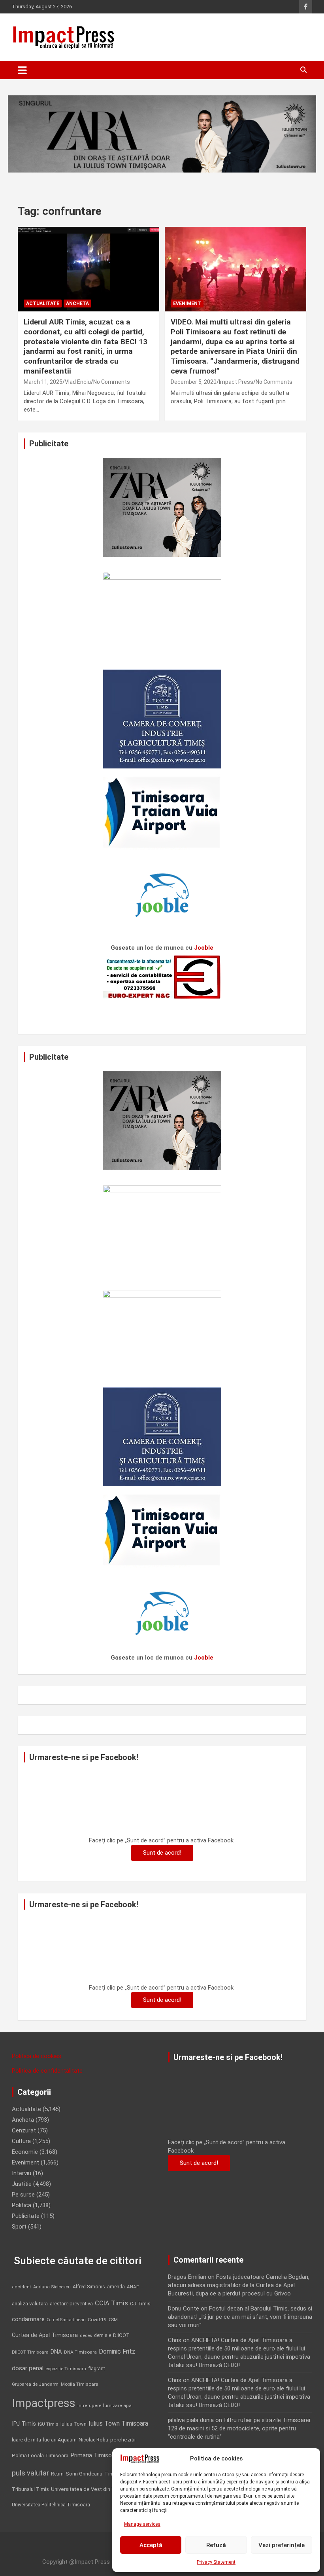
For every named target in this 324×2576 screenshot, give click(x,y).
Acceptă (151, 2545)
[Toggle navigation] (22, 70)
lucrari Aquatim (60, 2440)
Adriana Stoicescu (52, 2287)
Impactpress (44, 2403)
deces (86, 2336)
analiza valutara (30, 2303)
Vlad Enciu (78, 382)
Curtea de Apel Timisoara (45, 2335)
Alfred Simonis (89, 2287)
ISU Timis (48, 2424)
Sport (19, 2227)
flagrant (97, 2369)
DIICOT (121, 2335)
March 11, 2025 (43, 382)
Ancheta (77, 304)
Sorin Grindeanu (84, 2474)
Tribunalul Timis (30, 2489)
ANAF (133, 2287)
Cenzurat (24, 2130)
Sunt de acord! (162, 1853)
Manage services (142, 2524)
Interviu (22, 2173)
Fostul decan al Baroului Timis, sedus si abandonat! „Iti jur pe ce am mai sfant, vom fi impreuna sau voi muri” (240, 2317)
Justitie (22, 2184)
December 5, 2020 (194, 382)
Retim (57, 2474)
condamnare (28, 2319)
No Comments (112, 382)
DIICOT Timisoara (30, 2352)
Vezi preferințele (282, 2545)
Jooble (204, 948)
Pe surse (23, 2195)
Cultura (21, 2141)
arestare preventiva (71, 2304)
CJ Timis (140, 2304)
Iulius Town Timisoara (118, 2423)
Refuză (216, 2545)
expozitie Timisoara (66, 2369)
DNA (56, 2352)
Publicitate (26, 2216)
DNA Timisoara (80, 2352)
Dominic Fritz (117, 2351)
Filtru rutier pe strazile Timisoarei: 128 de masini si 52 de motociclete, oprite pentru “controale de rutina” (240, 2428)
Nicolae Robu (93, 2440)
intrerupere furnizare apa (105, 2406)
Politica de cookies (37, 2056)
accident (22, 2287)
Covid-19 (97, 2320)
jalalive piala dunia (191, 2420)
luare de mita (26, 2440)
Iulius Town (73, 2424)
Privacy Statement (216, 2562)
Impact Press (236, 382)
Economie (25, 2152)
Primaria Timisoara (95, 2455)
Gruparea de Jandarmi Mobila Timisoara (55, 2384)
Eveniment (187, 304)
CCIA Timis (111, 2303)
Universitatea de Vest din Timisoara (93, 2489)
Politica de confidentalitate (47, 2071)
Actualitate (43, 304)
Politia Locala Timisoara (40, 2455)
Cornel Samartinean (66, 2320)
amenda (116, 2287)
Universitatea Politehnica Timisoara (51, 2505)
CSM (113, 2320)
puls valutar (30, 2473)
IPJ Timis (24, 2424)
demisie (103, 2335)
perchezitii (123, 2440)
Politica (22, 2205)
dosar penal (28, 2368)
